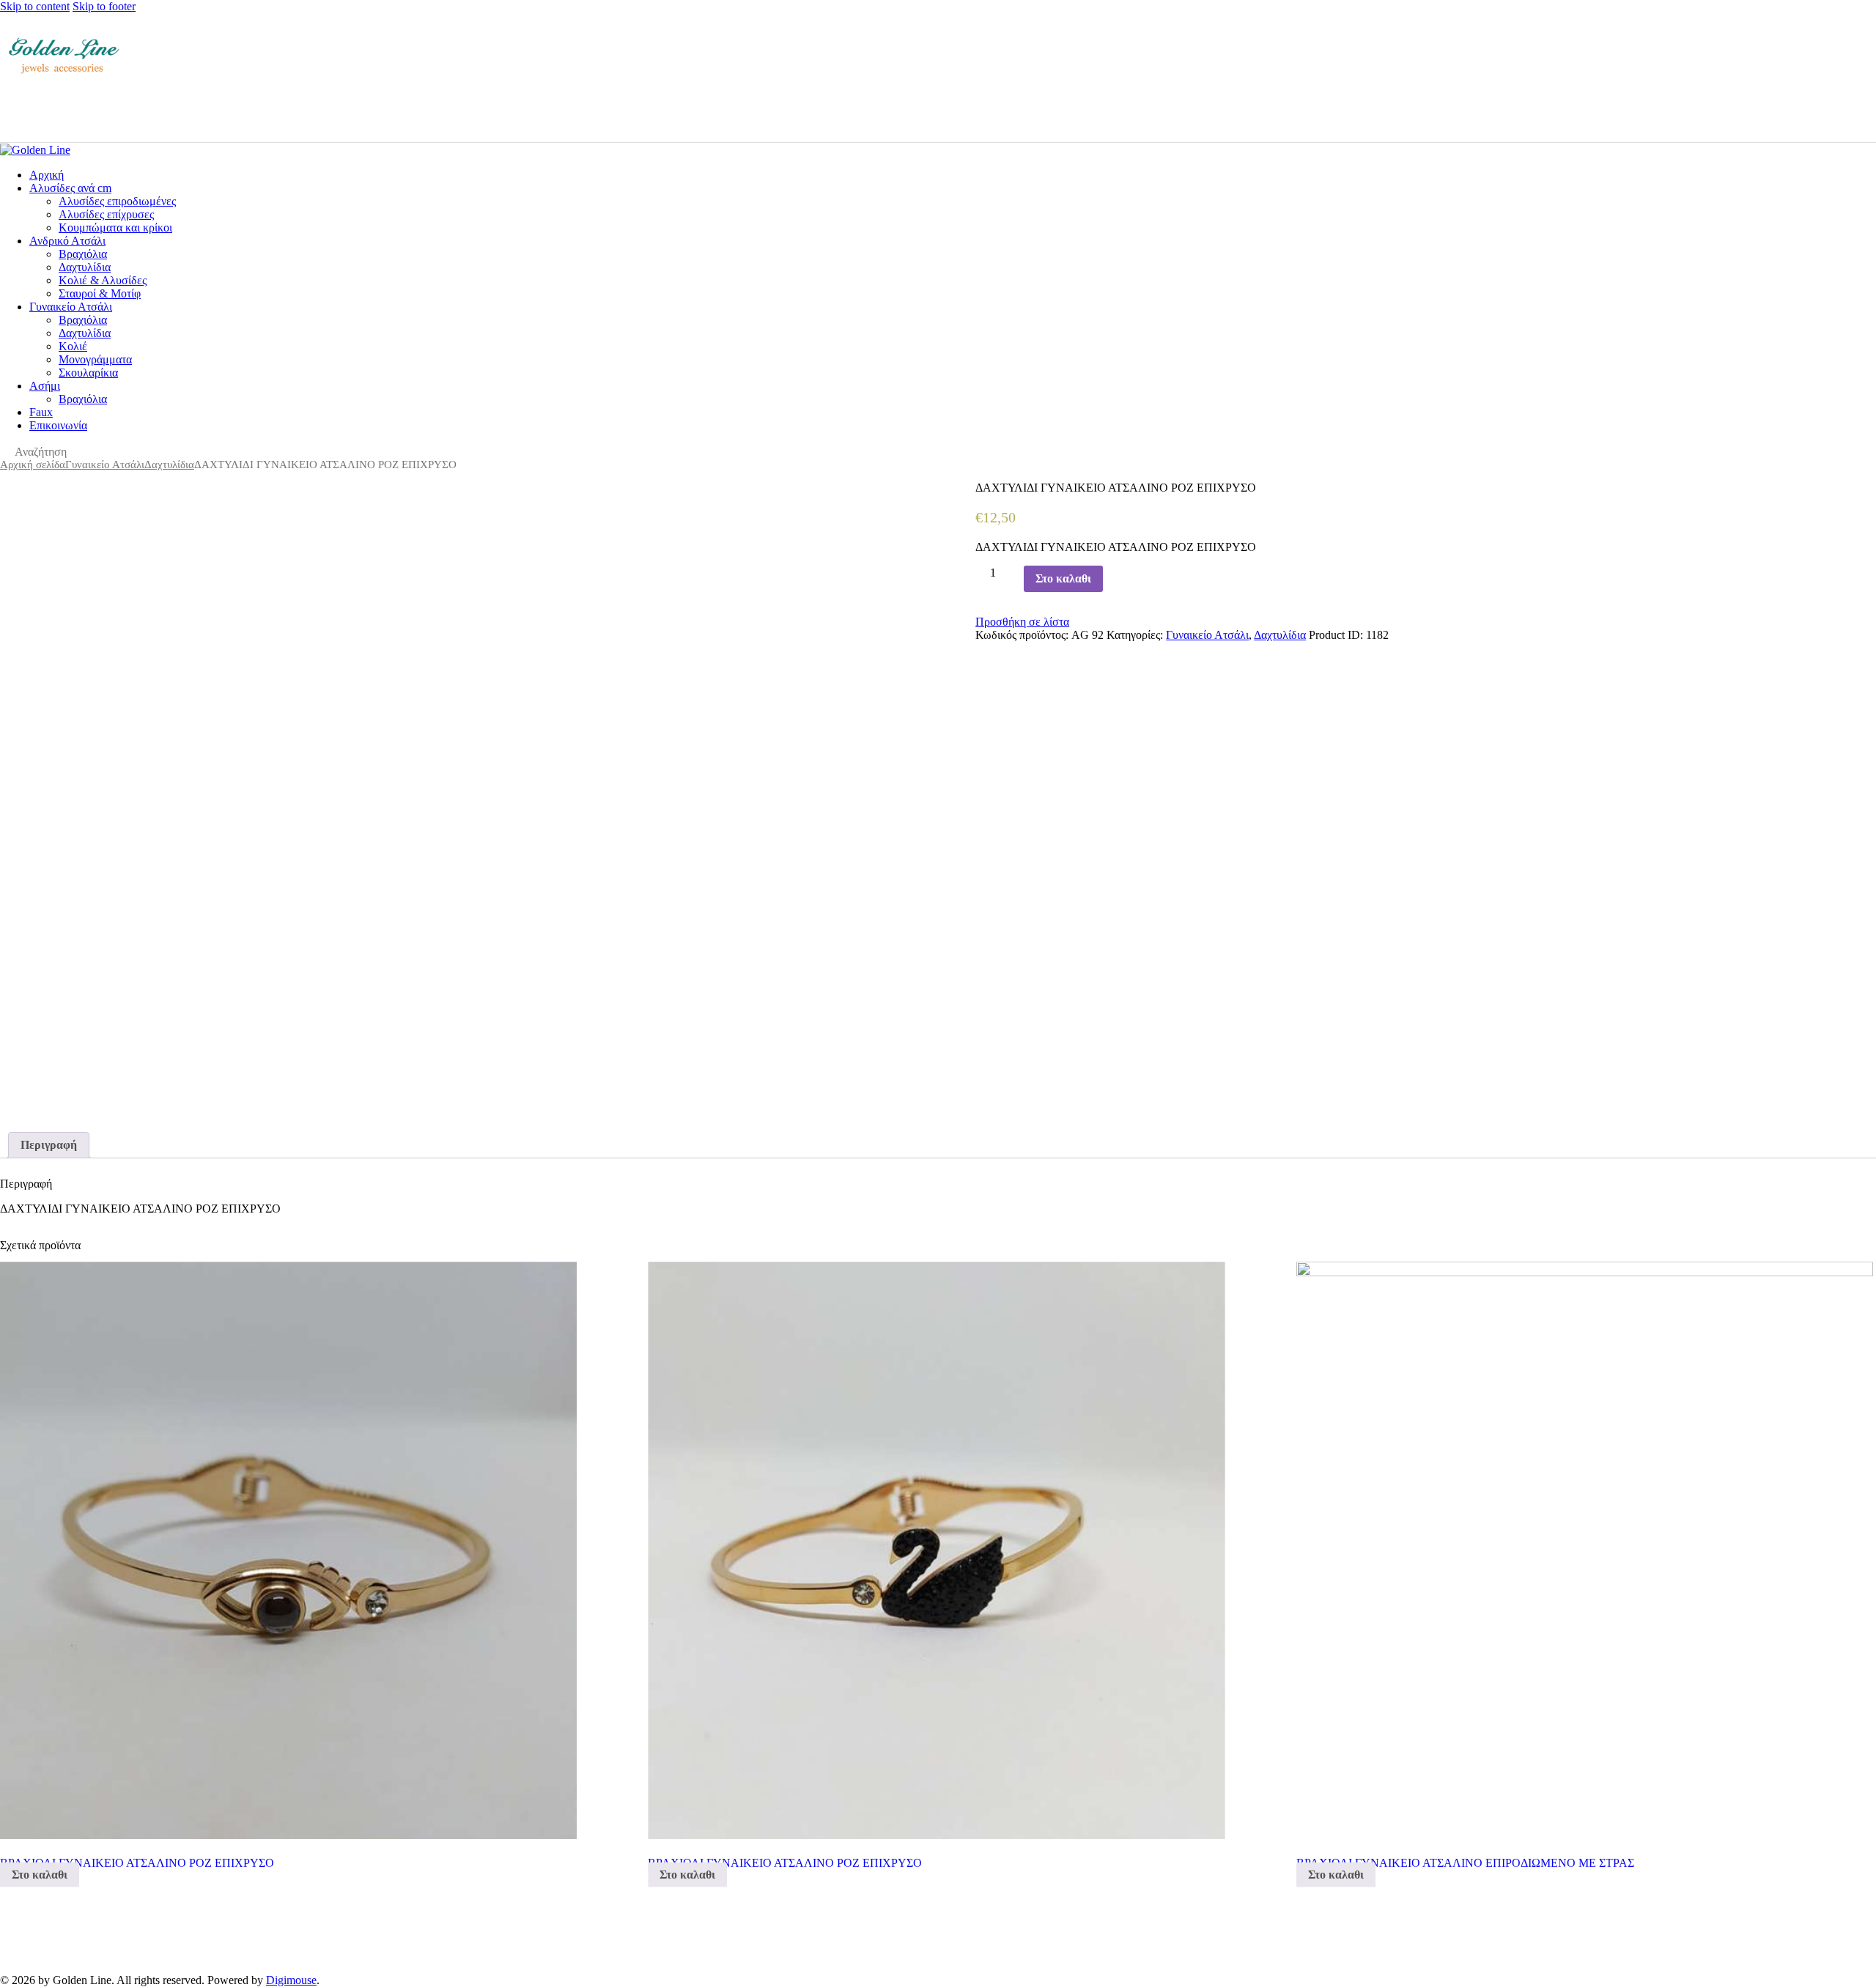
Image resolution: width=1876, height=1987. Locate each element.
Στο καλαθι (1063, 578)
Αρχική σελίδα (33, 465)
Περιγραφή (49, 1145)
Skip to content (35, 6)
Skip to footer (104, 6)
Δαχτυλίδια (169, 465)
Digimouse (291, 1980)
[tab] (49, 1145)
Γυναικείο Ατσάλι (105, 465)
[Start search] (1867, 110)
